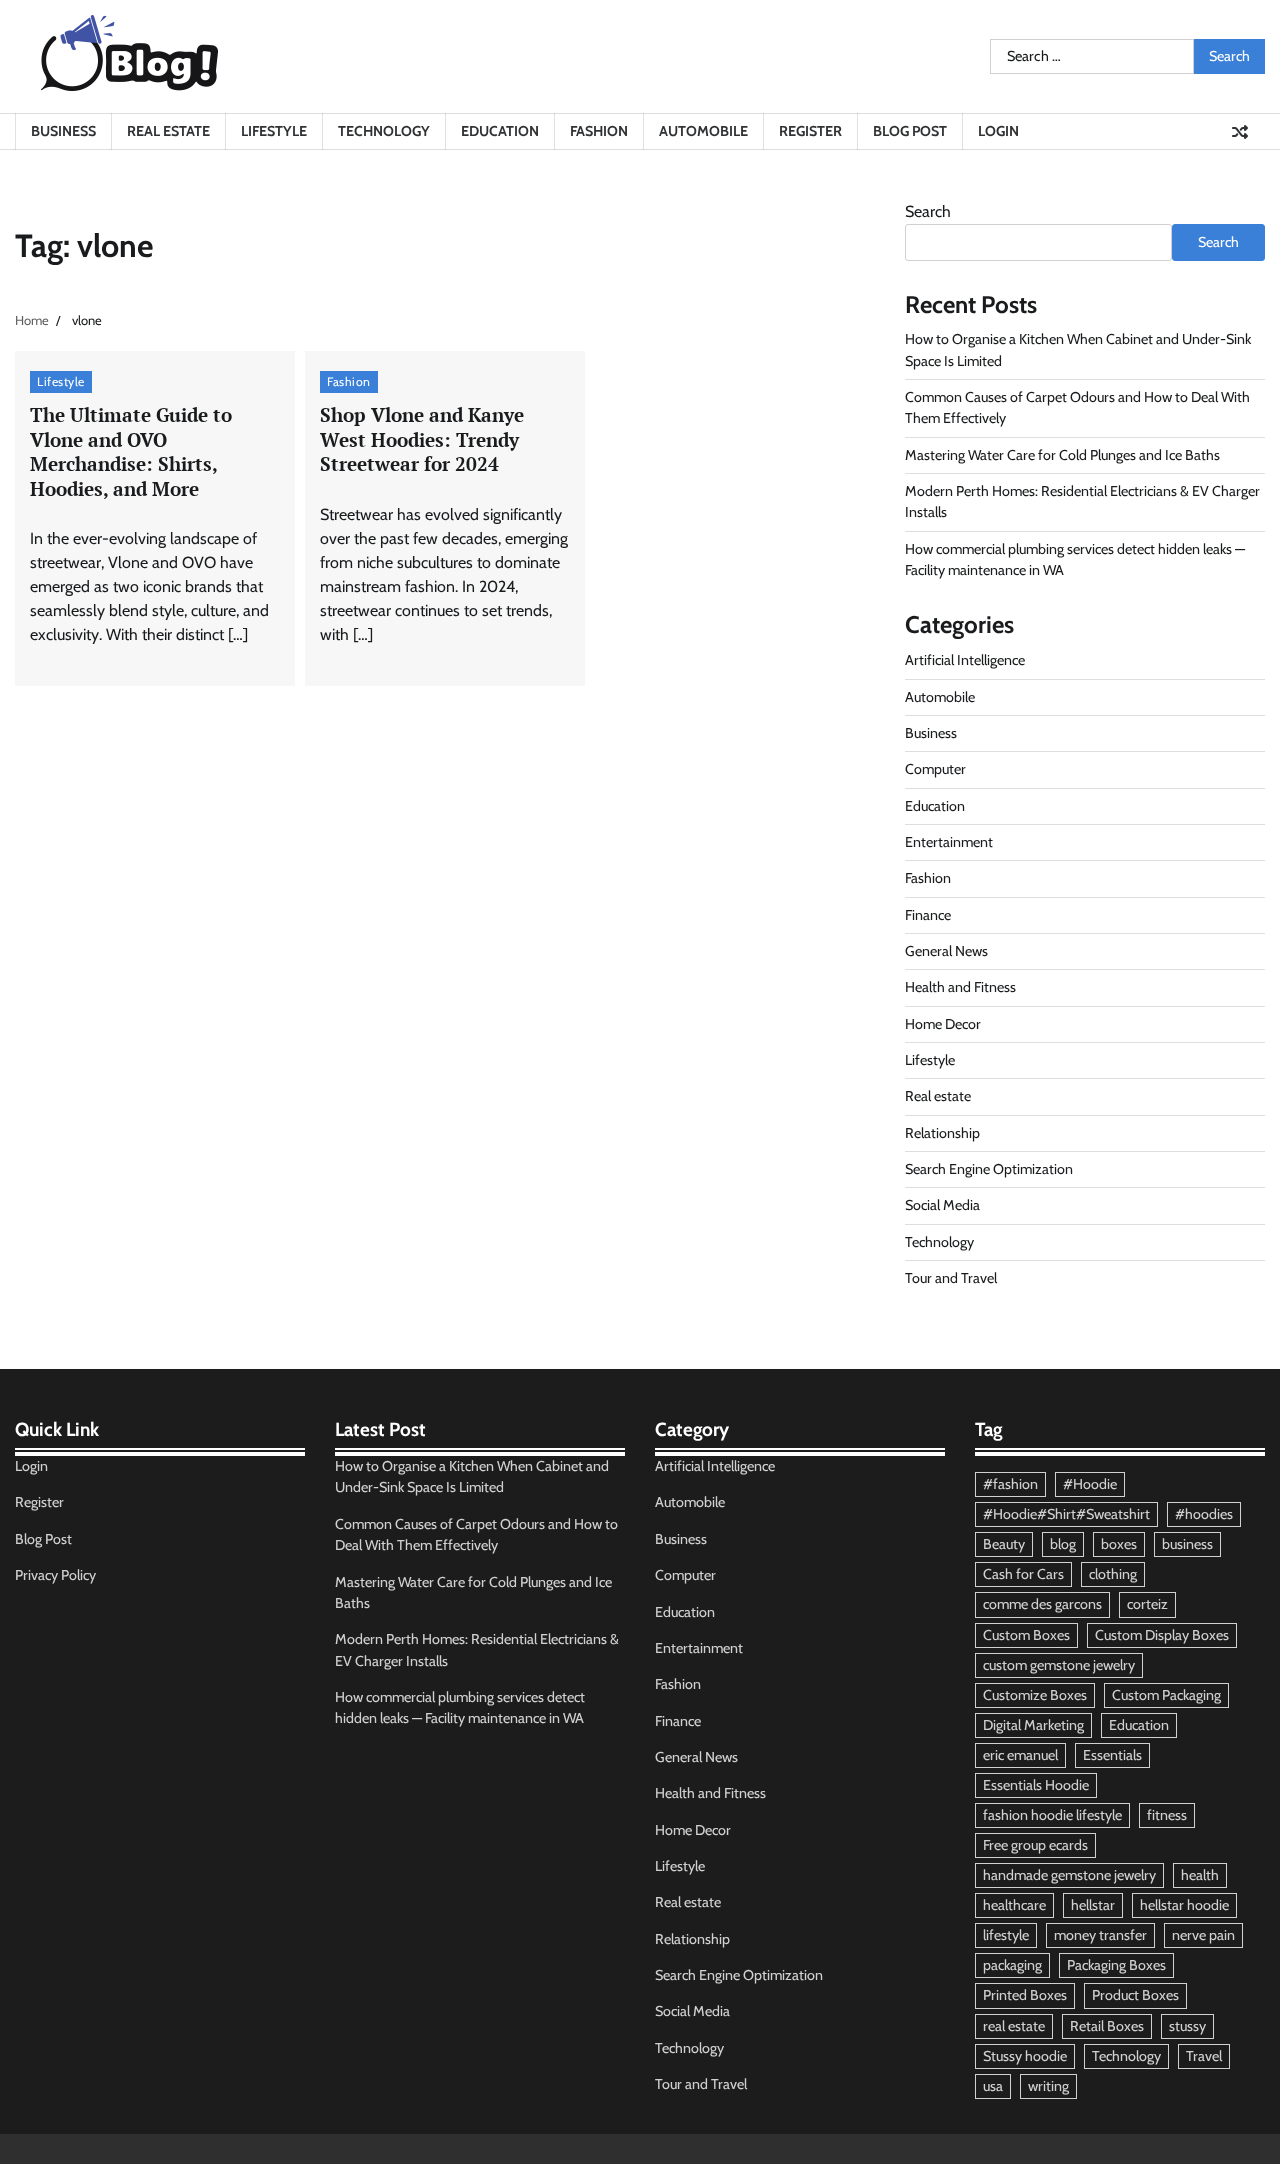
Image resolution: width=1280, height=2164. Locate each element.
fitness (1167, 1815)
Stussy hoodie (1025, 2056)
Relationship (942, 1133)
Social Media (942, 1205)
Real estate (168, 131)
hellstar (1093, 1905)
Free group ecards (1035, 1845)
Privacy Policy (55, 1575)
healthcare (1014, 1905)
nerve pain (1203, 1935)
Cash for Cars (1023, 1574)
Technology (384, 131)
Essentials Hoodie (1036, 1785)
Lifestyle (274, 131)
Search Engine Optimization (989, 1169)
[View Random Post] (1240, 132)
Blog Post (910, 131)
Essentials (1112, 1755)
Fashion (599, 131)
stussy (1187, 2026)
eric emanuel (1020, 1755)
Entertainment (949, 842)
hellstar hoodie (1184, 1905)
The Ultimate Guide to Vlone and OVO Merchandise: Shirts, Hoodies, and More (131, 451)
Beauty (1004, 1544)
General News (946, 951)
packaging (1012, 1965)
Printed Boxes (1025, 1995)
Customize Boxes (1035, 1695)
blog (1063, 1544)
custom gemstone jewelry (1059, 1665)
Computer (935, 769)
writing (1048, 2086)
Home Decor (943, 1024)
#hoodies (1204, 1514)
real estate (1014, 2026)
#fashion (1010, 1484)
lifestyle (1006, 1935)
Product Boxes (1135, 1995)
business (1187, 1544)
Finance (928, 915)
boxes (1119, 1544)
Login (998, 131)
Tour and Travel (951, 1278)
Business (63, 131)
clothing (1113, 1574)
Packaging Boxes (1116, 1965)
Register (810, 131)
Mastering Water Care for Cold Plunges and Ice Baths (1062, 455)
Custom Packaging (1166, 1695)
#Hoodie (1090, 1484)
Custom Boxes (1026, 1635)
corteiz (1147, 1604)
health (1200, 1875)
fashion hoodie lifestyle (1052, 1815)
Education (500, 131)
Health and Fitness (960, 987)
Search (928, 211)
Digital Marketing (1033, 1725)
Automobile (703, 131)
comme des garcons (1042, 1604)
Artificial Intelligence (965, 660)
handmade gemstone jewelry (1069, 1875)
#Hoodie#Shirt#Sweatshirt (1066, 1514)
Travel (1204, 2056)
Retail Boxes (1107, 2026)
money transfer (1100, 1935)
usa (993, 2086)
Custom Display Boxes (1162, 1635)
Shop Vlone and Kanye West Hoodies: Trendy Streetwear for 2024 (422, 439)
